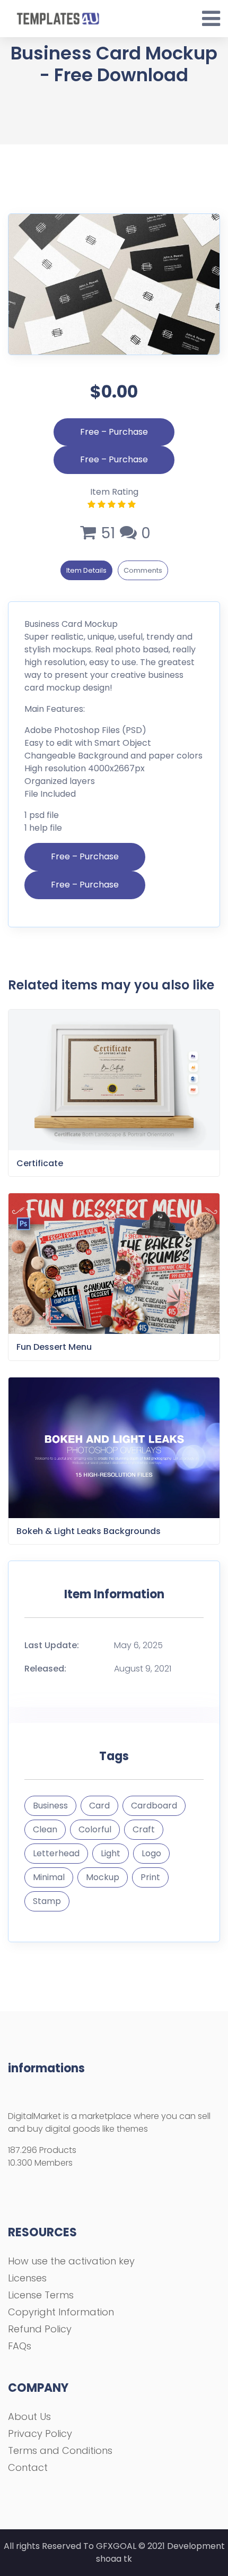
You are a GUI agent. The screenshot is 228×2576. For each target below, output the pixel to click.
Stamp (47, 1901)
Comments (143, 570)
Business (50, 1806)
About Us (29, 2416)
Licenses (27, 2278)
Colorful (95, 1829)
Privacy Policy (40, 2433)
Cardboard (154, 1806)
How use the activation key (71, 2261)
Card (99, 1806)
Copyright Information (61, 2312)
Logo (151, 1853)
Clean (45, 1829)
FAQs (20, 2346)
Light (111, 1853)
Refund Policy (40, 2329)
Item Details (86, 570)
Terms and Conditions (60, 2450)
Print (150, 1877)
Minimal (49, 1877)
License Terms (41, 2295)
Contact (28, 2467)
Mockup (103, 1877)
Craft (144, 1829)
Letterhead (56, 1853)
